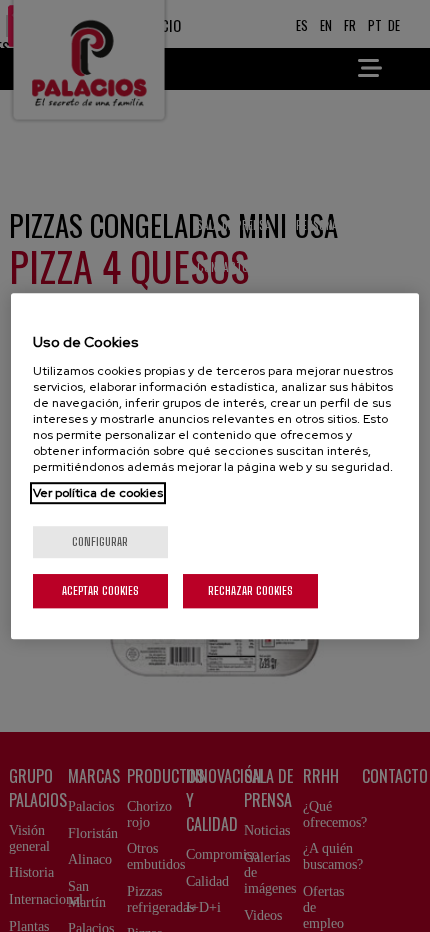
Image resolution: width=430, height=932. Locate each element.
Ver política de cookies (98, 493)
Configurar (100, 541)
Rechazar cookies (250, 590)
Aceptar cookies (100, 590)
